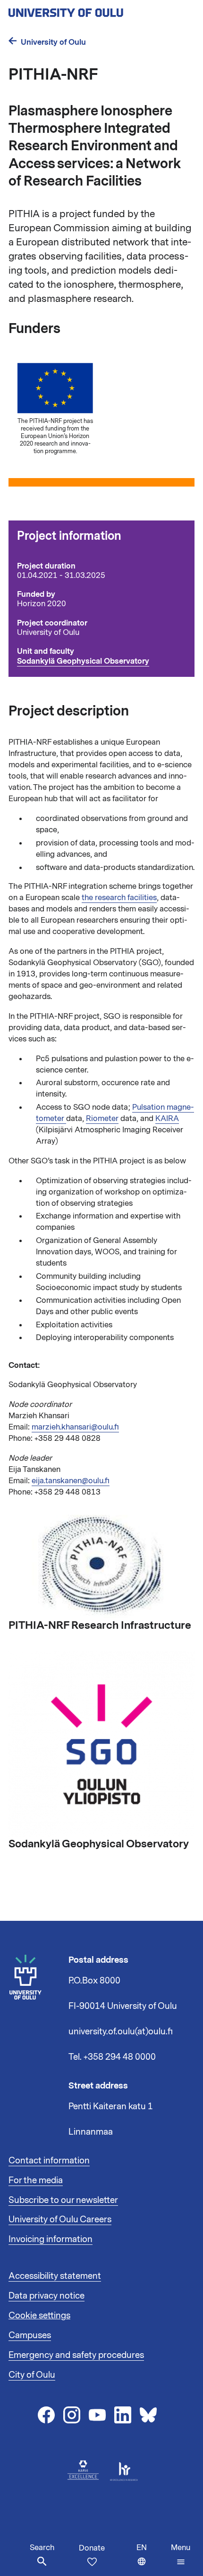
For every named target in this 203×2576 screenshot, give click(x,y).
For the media (36, 2180)
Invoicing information (51, 2239)
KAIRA (167, 1119)
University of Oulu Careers (60, 2219)
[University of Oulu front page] (88, 10)
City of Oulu (32, 2375)
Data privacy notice (47, 2296)
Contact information (49, 2161)
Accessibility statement (55, 2276)
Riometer (102, 1119)
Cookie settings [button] (39, 2316)
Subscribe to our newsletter (63, 2200)
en (152, 2559)
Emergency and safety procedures (76, 2355)
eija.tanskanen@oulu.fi (71, 1481)
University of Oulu (53, 42)
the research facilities (119, 898)
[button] (181, 2555)
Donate (92, 2548)
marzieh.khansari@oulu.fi (75, 1427)
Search (42, 2548)
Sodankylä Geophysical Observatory (83, 661)
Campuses (30, 2335)
